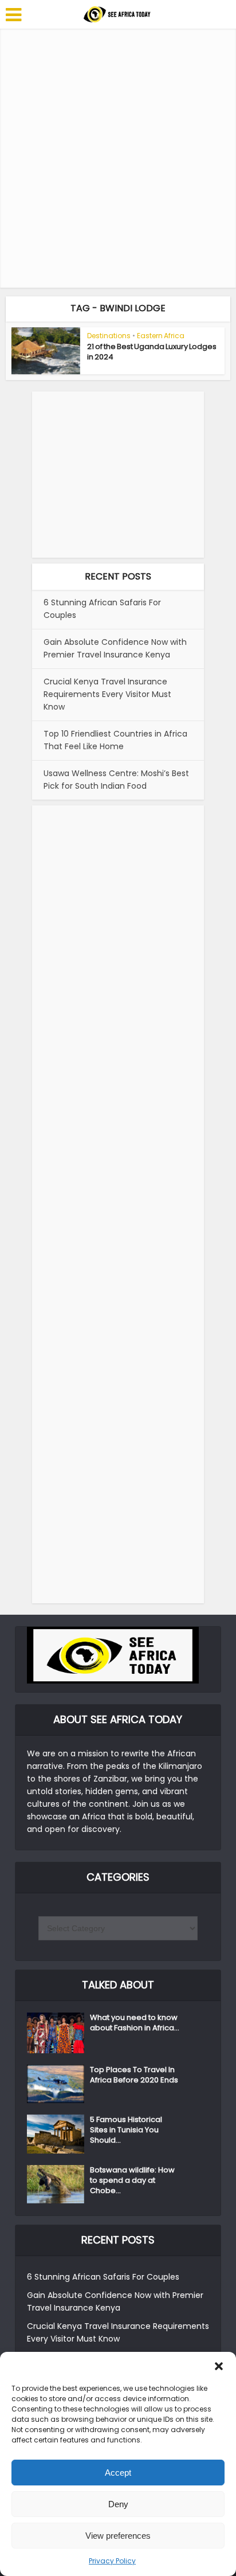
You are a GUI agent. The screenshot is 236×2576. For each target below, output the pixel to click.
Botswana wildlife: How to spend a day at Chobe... (132, 2180)
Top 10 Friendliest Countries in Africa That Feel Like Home (115, 740)
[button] (219, 2366)
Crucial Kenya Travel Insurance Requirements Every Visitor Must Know (107, 694)
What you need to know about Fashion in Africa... (135, 2023)
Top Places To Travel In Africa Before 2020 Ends (134, 2075)
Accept (118, 2473)
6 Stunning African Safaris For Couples (103, 2277)
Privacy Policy (112, 2561)
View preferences (118, 2536)
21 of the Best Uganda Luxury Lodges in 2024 (152, 352)
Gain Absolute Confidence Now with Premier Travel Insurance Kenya (115, 648)
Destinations (109, 336)
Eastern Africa (161, 336)
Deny (118, 2504)
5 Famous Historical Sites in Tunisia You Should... (126, 2130)
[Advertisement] (118, 158)
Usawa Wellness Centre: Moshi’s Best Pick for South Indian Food (116, 780)
